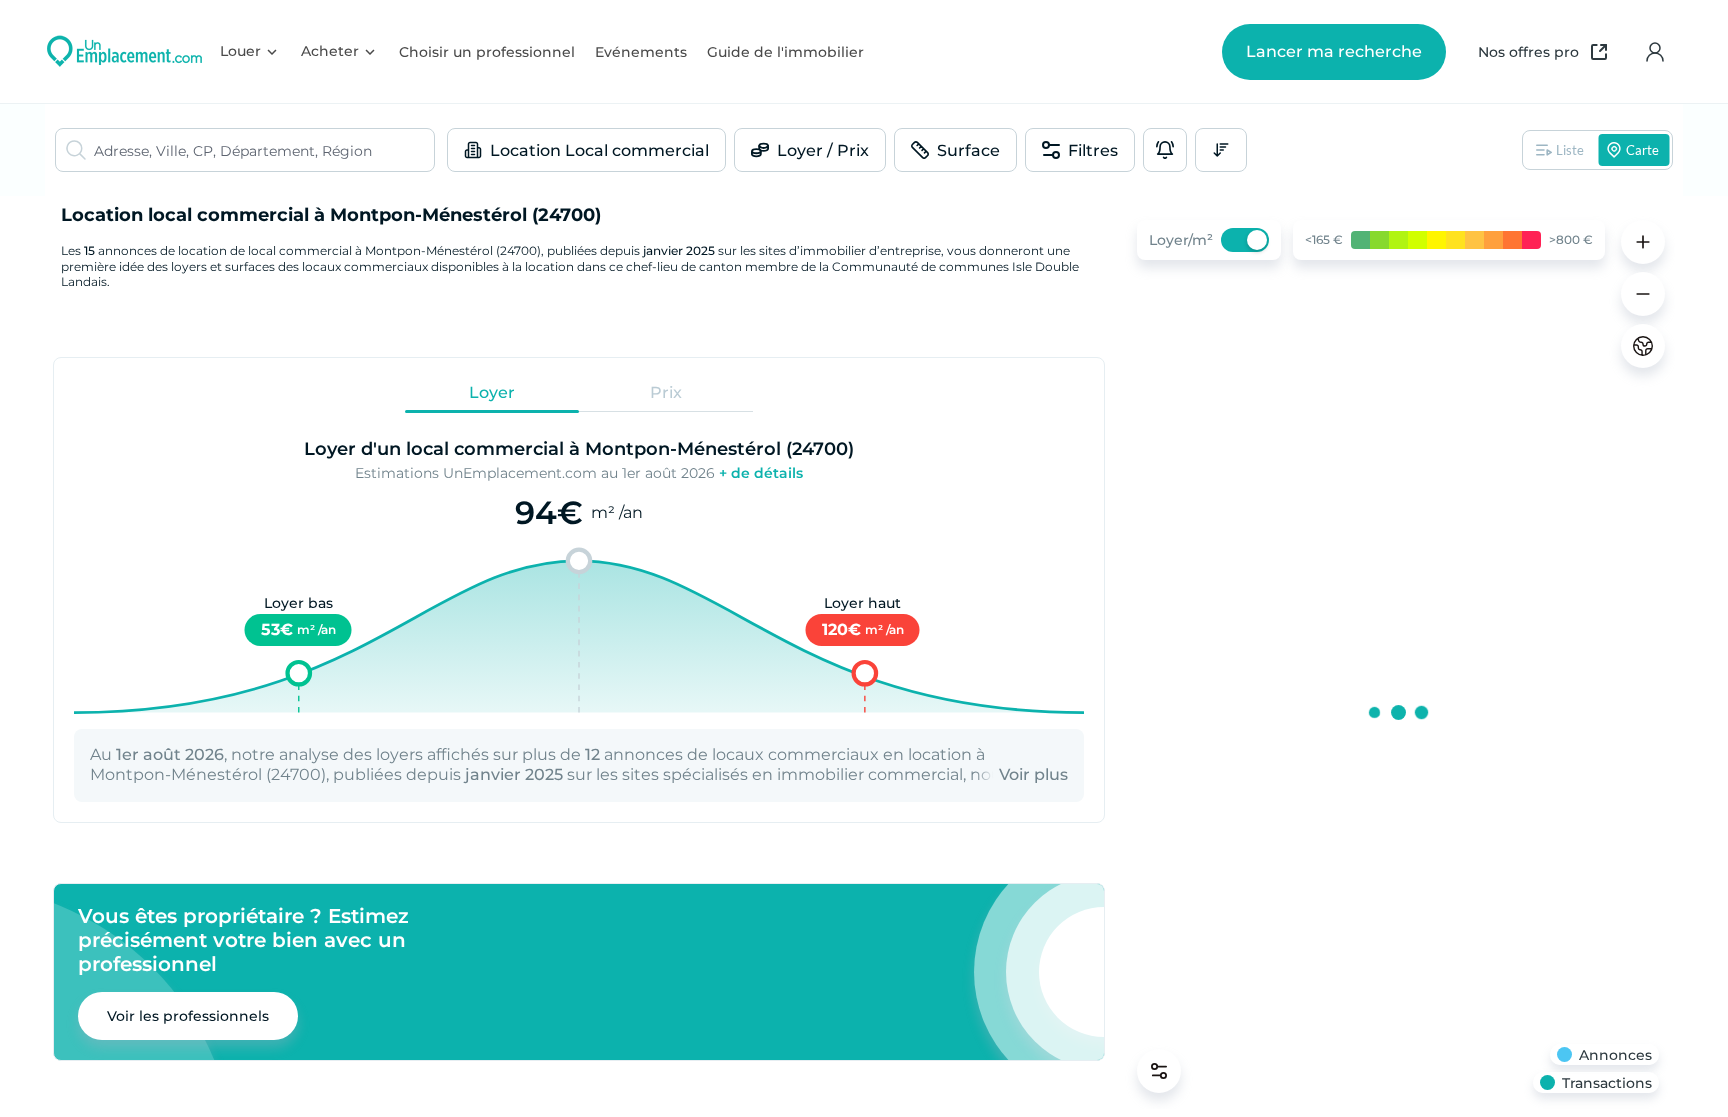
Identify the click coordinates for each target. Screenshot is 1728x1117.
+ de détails (761, 473)
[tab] (492, 393)
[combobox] (264, 150)
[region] (1398, 656)
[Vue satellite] (1643, 346)
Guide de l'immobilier (785, 52)
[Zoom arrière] (1643, 294)
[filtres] (1159, 1071)
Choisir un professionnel (487, 52)
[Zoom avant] (1643, 242)
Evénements (641, 52)
